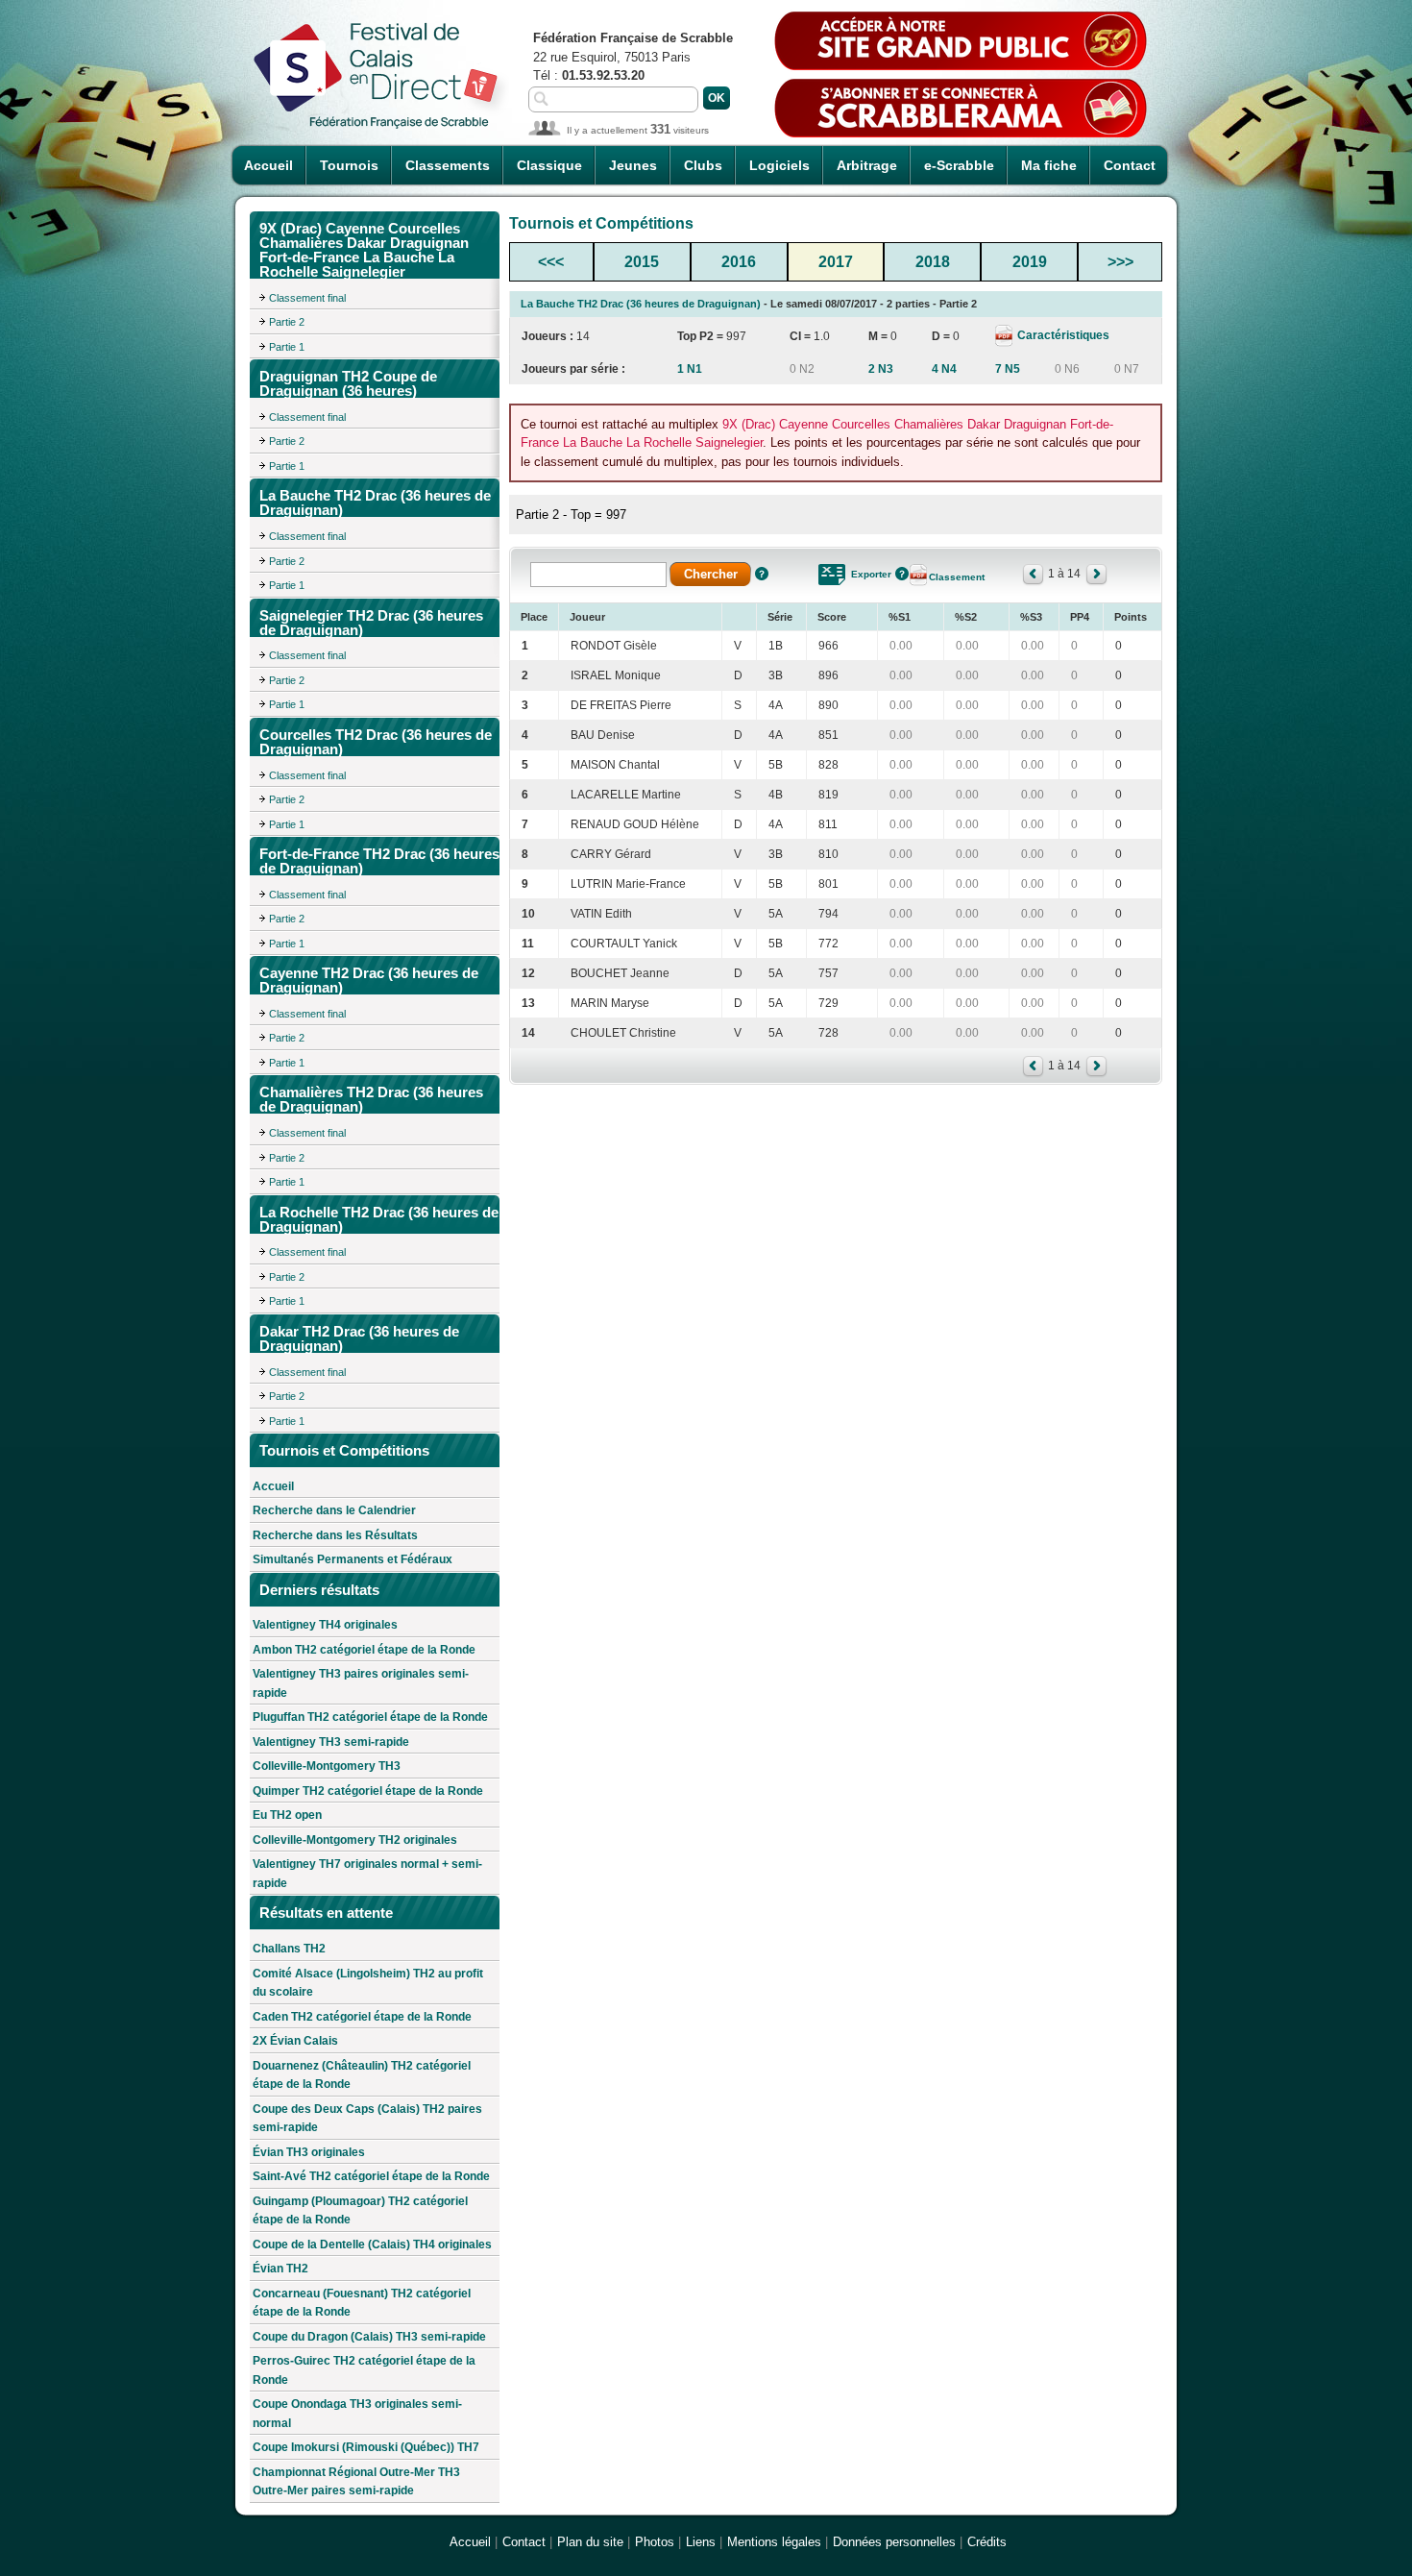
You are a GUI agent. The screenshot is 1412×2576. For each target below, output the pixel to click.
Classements (448, 165)
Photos (655, 2542)
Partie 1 (287, 347)
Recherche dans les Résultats (335, 1535)
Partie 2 (287, 322)
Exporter (871, 574)
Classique (549, 165)
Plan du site (590, 2542)
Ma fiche (1049, 165)
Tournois (349, 165)
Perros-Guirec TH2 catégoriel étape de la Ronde (364, 2370)
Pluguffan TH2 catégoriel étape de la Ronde (370, 1717)
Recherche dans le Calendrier (334, 1510)
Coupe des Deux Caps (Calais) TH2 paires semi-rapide (367, 2119)
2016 (739, 262)
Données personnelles (894, 2542)
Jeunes (633, 165)
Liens (701, 2542)
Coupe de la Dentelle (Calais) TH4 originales (372, 2245)
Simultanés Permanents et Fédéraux (353, 1559)
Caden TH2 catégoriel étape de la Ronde (362, 2017)
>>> (1120, 262)
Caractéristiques (1062, 335)
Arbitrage (867, 165)
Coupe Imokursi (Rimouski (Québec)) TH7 (366, 2447)
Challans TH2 (289, 1949)
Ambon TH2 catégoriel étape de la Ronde (364, 1650)
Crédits (987, 2542)
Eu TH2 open (287, 1815)
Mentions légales (774, 2542)
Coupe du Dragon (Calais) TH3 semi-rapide (369, 2337)
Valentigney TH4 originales (325, 1625)
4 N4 (944, 369)
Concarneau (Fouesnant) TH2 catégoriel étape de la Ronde (362, 2303)
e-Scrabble (959, 165)
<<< (551, 262)
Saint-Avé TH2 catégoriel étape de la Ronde (371, 2176)
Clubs (703, 165)
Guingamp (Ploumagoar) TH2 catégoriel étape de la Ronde (360, 2211)
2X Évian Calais (295, 2041)
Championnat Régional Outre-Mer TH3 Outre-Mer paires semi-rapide (356, 2482)
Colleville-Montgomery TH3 (327, 1766)
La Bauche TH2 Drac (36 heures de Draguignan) (641, 304)
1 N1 (690, 369)
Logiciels (779, 165)
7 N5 (1008, 369)
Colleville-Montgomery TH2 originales (355, 1840)
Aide (762, 574)
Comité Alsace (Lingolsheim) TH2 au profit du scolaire (368, 1983)
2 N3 (881, 369)
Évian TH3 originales (309, 2152)
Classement (957, 577)
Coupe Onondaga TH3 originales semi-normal (357, 2414)
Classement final (307, 298)
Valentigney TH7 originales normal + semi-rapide (367, 1874)
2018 (933, 262)
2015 (642, 262)
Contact (1130, 165)
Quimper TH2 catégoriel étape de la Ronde (368, 1791)
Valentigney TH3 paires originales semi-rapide (361, 1683)
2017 (836, 262)
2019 (1030, 262)
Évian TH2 (280, 2269)
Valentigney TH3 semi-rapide (331, 1742)
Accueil (268, 165)
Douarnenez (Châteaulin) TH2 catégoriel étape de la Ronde (362, 2075)
